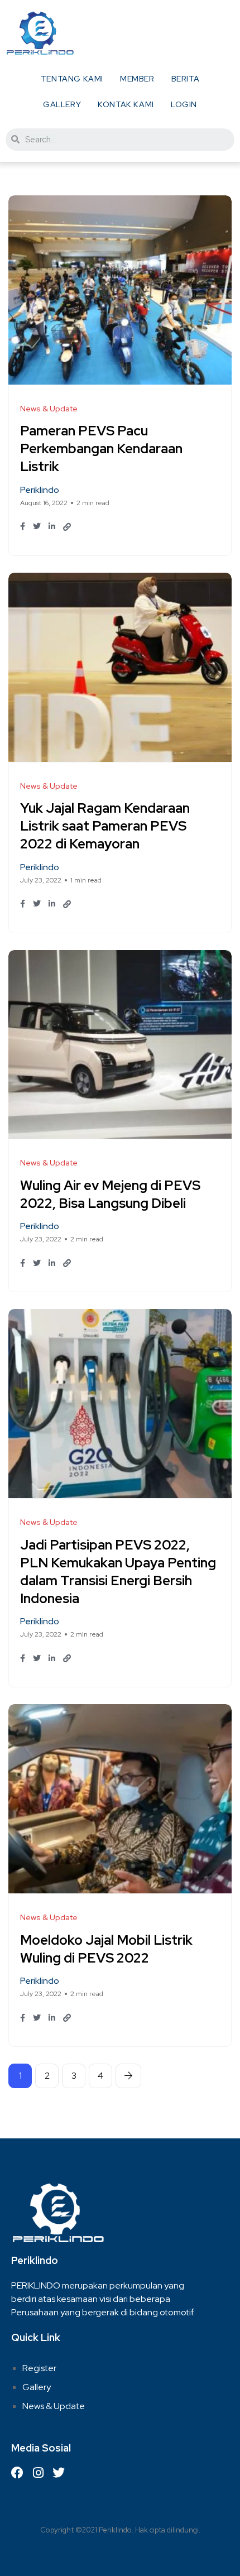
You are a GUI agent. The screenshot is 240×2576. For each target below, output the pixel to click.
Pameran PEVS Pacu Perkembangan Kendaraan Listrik (101, 449)
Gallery (62, 104)
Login (184, 104)
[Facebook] (17, 2473)
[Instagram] (38, 2473)
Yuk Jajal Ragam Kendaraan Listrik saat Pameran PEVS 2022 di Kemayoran (105, 826)
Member (137, 79)
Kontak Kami (126, 104)
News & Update (54, 2406)
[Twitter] (59, 2473)
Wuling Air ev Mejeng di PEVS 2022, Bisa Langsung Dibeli (110, 1194)
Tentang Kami (72, 79)
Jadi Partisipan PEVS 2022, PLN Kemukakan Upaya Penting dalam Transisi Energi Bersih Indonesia (118, 1572)
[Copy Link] (67, 527)
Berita (186, 79)
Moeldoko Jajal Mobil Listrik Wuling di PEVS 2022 (106, 1949)
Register (39, 2368)
